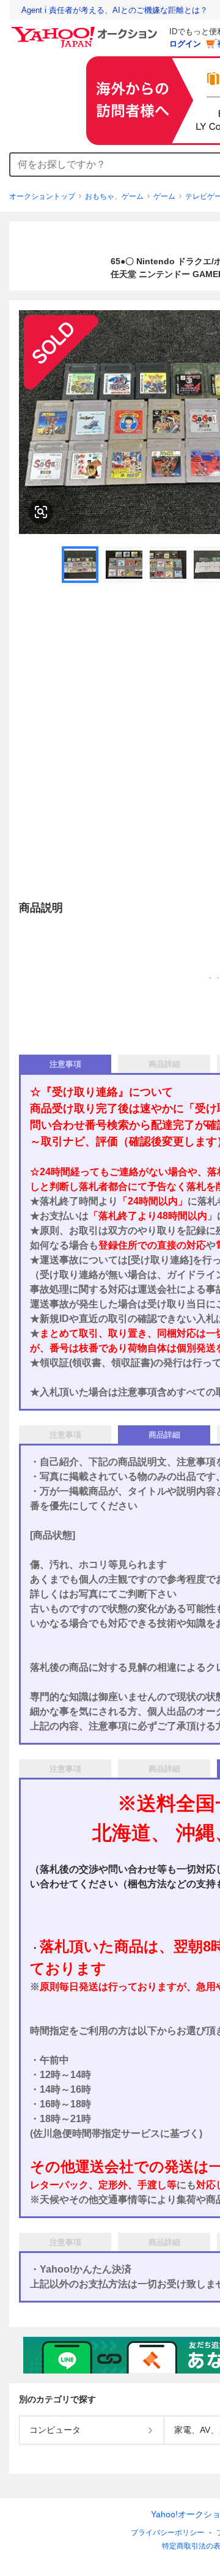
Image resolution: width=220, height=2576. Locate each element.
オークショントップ (42, 196)
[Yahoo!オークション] (86, 30)
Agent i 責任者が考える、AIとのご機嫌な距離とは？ (115, 10)
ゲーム (164, 196)
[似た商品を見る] (41, 512)
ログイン (185, 44)
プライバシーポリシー (167, 2533)
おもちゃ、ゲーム (114, 196)
